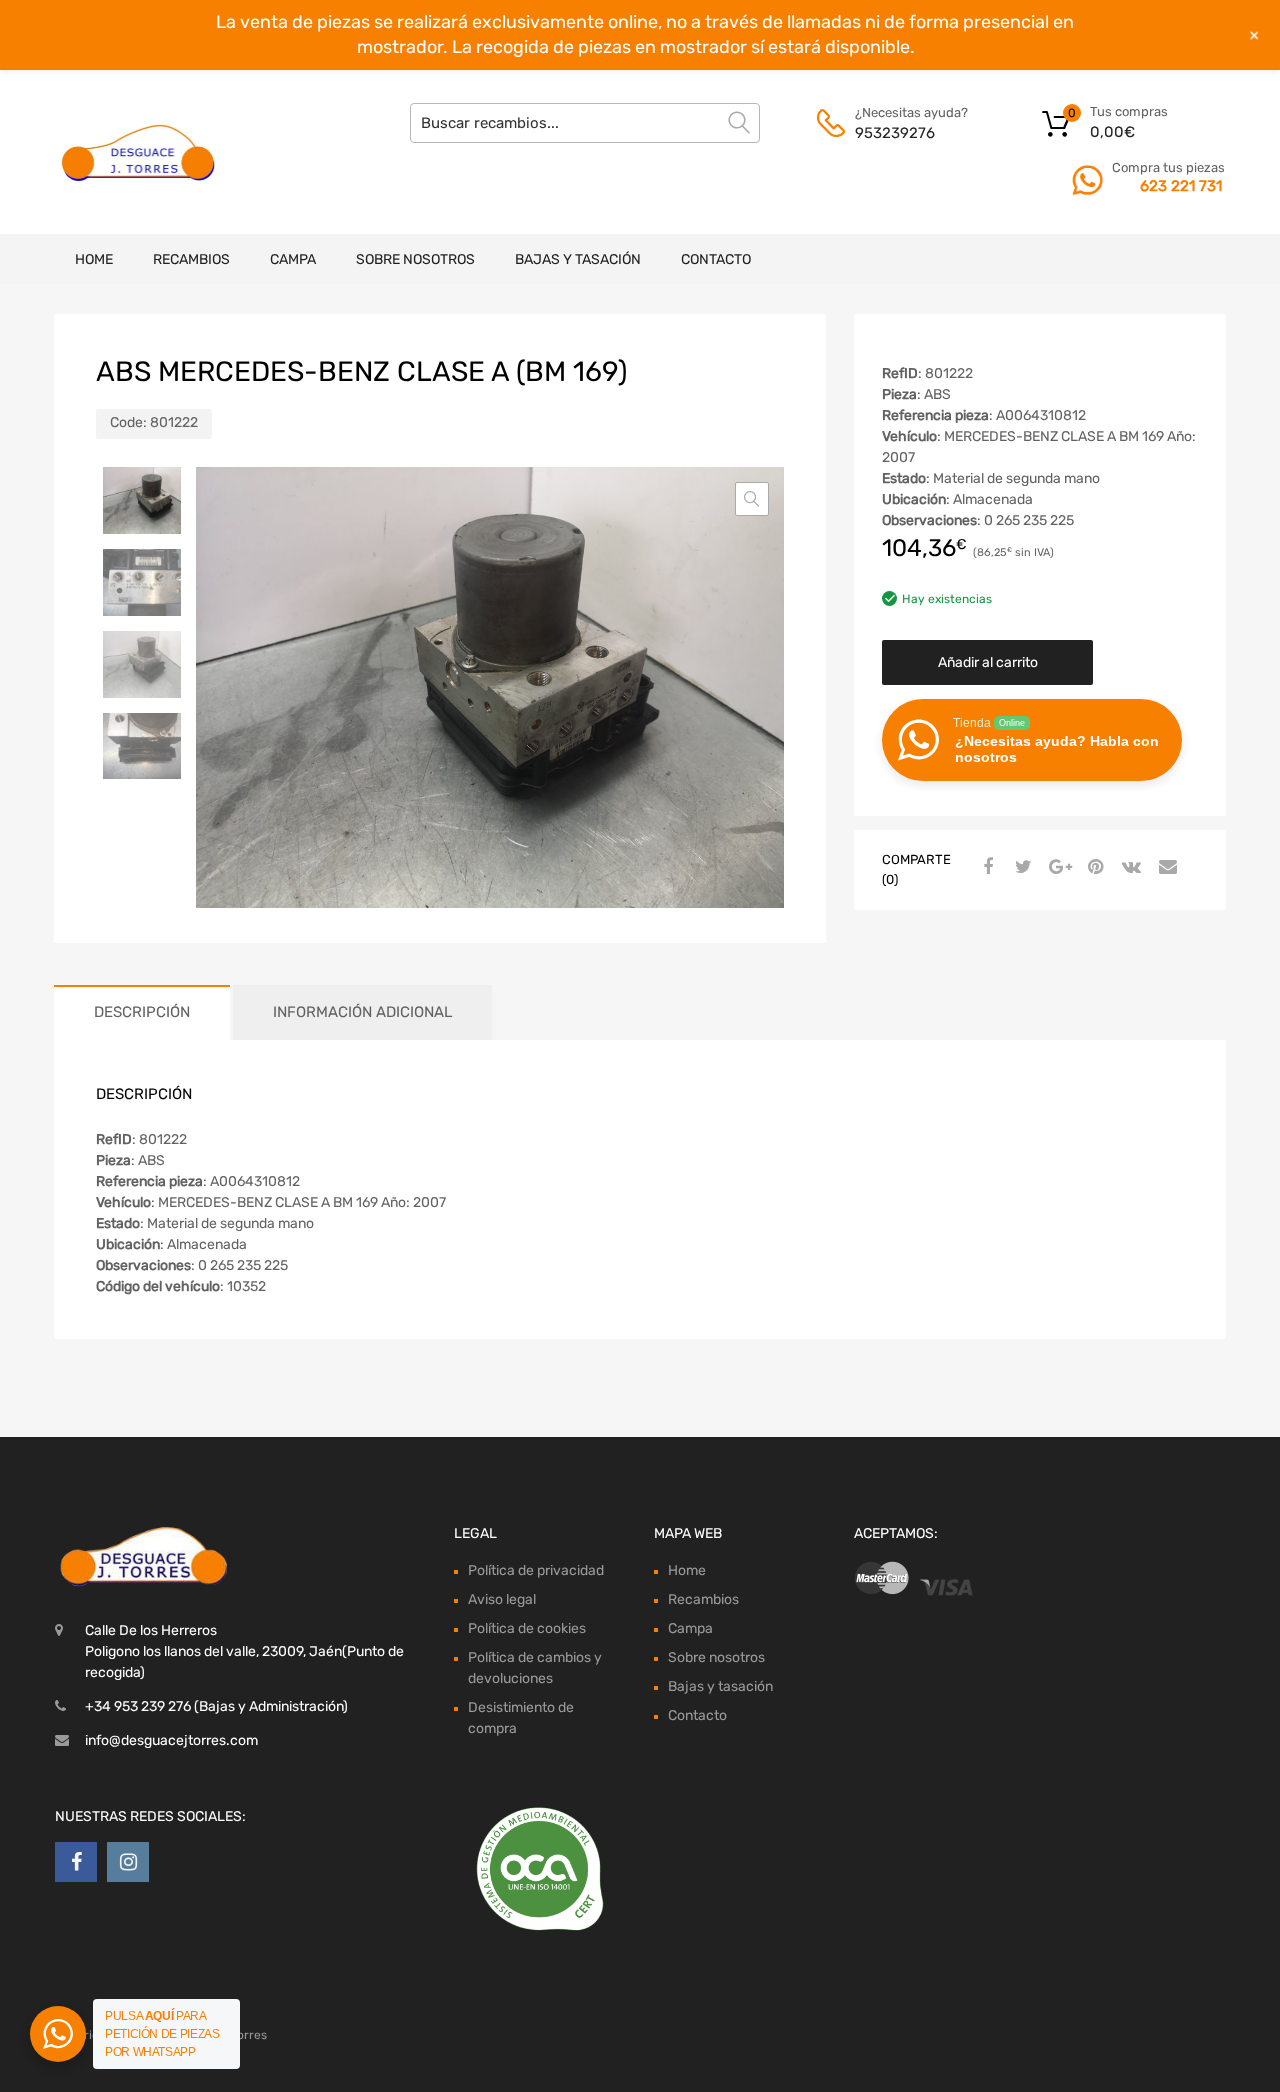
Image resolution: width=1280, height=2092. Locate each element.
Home (94, 259)
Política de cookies (527, 1628)
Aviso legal (502, 1599)
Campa (293, 259)
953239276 (895, 133)
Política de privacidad (536, 1570)
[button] (752, 499)
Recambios (191, 259)
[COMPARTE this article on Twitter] (1021, 868)
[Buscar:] (585, 123)
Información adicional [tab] (362, 1012)
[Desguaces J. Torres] (140, 152)
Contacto (716, 259)
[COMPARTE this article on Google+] (1057, 868)
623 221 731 (1181, 186)
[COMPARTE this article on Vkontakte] (1129, 868)
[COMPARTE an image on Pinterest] (1093, 868)
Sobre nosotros (415, 259)
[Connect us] (76, 1862)
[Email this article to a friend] (1165, 868)
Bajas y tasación (578, 259)
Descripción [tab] (142, 1012)
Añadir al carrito (988, 662)
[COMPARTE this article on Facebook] (985, 868)
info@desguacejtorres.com (171, 1740)
